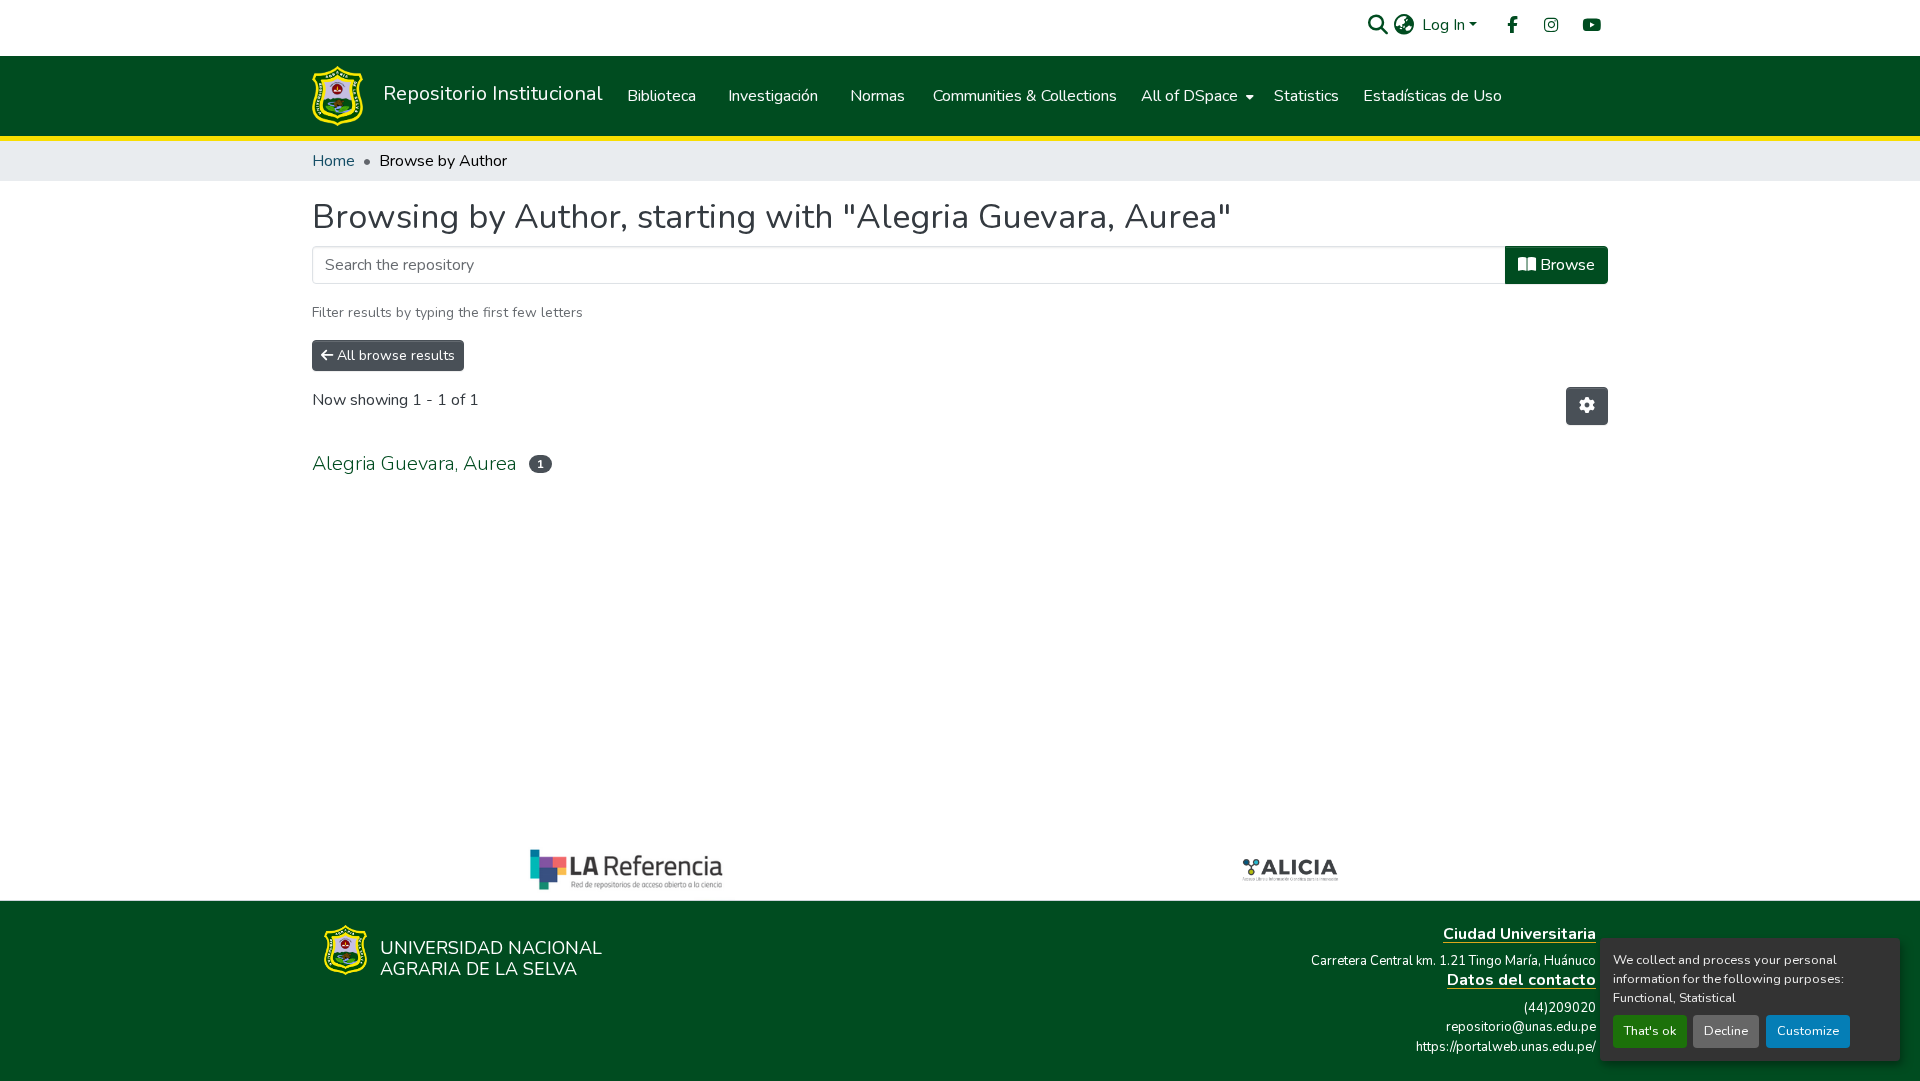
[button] (1377, 25)
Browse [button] (1565, 265)
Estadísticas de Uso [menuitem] (1432, 96)
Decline (1726, 1031)
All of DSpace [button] (1189, 96)
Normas (877, 96)
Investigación (773, 96)
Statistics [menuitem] (1306, 96)
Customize (1808, 1031)
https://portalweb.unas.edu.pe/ (1506, 1047)
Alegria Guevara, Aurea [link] (414, 463)
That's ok (1650, 1031)
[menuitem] (1511, 25)
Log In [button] (1445, 25)
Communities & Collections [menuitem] (1025, 96)
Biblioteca (661, 96)
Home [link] (333, 161)
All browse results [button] (394, 355)
